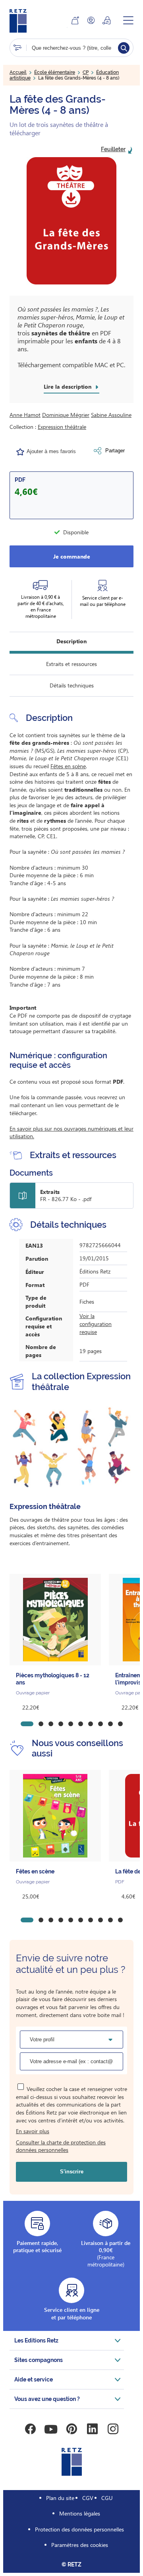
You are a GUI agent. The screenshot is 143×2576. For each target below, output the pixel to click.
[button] (71, 221)
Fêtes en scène (68, 766)
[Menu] (128, 20)
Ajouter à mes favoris (51, 451)
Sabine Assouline (111, 415)
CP (86, 72)
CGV (88, 2498)
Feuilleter (113, 149)
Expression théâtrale (62, 427)
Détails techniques (72, 685)
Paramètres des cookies (80, 2545)
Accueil (18, 72)
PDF (20, 480)
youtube (51, 2429)
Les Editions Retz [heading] (36, 2340)
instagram (113, 2429)
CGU (107, 2498)
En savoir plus (33, 2131)
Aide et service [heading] (34, 2379)
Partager (115, 451)
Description (71, 641)
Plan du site (60, 2498)
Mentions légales (80, 2513)
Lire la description (68, 387)
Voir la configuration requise (96, 1324)
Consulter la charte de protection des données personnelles (61, 2146)
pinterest (71, 2429)
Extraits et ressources (71, 664)
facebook (30, 2429)
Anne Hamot (25, 415)
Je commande (72, 556)
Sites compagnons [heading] (39, 2360)
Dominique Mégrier (66, 415)
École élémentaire (55, 72)
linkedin (92, 2429)
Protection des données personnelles (79, 2529)
